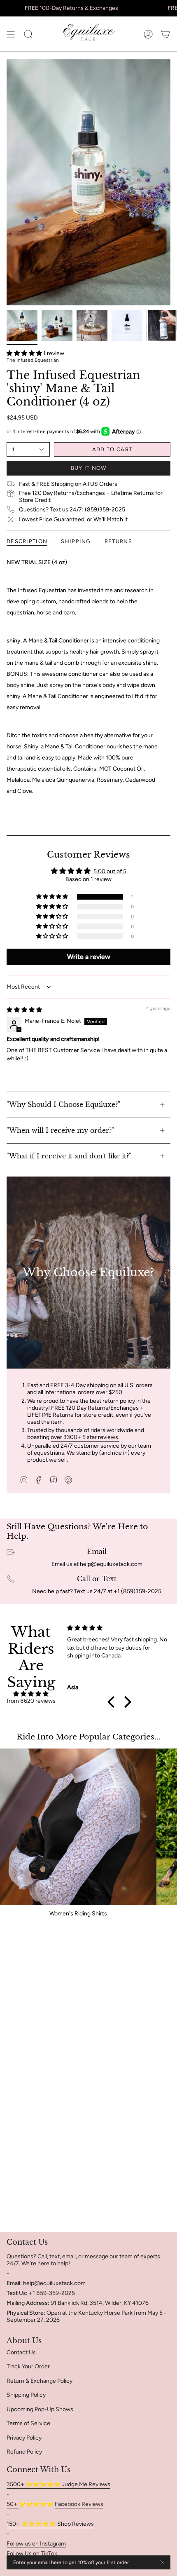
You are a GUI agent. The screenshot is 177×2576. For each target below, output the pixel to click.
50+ (13, 2504)
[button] (25, 353)
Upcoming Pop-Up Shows (40, 2409)
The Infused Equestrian (33, 360)
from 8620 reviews (31, 1701)
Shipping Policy (26, 2395)
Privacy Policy (24, 2438)
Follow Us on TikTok (32, 2554)
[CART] (165, 34)
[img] (24, 1010)
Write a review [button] (89, 957)
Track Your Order (28, 2366)
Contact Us (21, 2352)
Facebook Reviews (79, 2504)
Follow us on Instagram (36, 2544)
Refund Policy (24, 2452)
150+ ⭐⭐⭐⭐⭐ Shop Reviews (50, 2524)
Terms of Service (28, 2423)
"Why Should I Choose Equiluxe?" (63, 1104)
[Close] (162, 2562)
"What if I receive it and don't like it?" (69, 1156)
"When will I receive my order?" (60, 1130)
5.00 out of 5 (110, 871)
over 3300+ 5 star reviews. (85, 1437)
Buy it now (89, 468)
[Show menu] (11, 34)
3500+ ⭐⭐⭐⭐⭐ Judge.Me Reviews (58, 2484)
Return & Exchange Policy (40, 2381)
